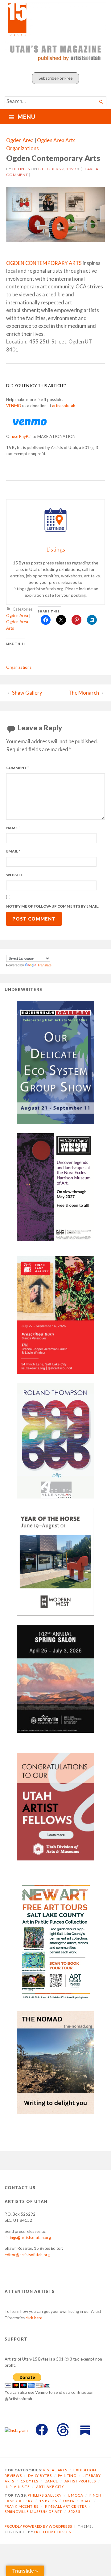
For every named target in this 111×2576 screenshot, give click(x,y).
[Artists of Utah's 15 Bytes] (55, 19)
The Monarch (84, 693)
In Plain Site (17, 2487)
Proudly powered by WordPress (38, 2526)
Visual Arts (55, 2470)
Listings (21, 169)
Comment (18, 768)
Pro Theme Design (53, 2532)
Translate (44, 965)
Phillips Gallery (45, 2495)
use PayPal (22, 436)
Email (13, 851)
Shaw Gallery (27, 693)
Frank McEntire (22, 2506)
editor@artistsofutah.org (27, 2255)
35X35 (74, 2512)
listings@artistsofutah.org (28, 2237)
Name (13, 828)
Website (14, 875)
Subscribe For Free (55, 78)
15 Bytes (29, 2481)
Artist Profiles (80, 2481)
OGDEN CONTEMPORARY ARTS (44, 263)
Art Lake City (50, 2487)
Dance (51, 2481)
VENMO (14, 406)
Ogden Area (20, 140)
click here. (34, 2318)
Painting (67, 2476)
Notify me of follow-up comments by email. (53, 906)
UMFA (69, 2501)
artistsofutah (64, 406)
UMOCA (75, 2495)
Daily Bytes (40, 2476)
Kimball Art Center (66, 2506)
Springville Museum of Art (33, 2512)
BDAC (86, 2501)
